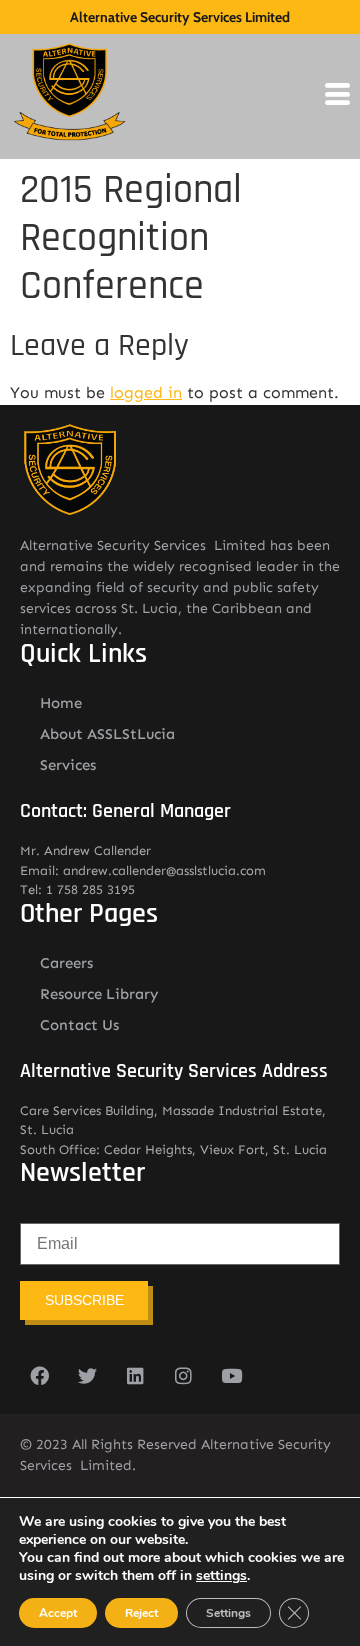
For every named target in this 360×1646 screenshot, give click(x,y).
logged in (146, 392)
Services (68, 765)
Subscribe (84, 1300)
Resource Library (99, 994)
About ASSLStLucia (107, 734)
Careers (66, 963)
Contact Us (79, 1025)
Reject (141, 1613)
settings (221, 1576)
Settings (228, 1613)
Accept (58, 1613)
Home (61, 703)
